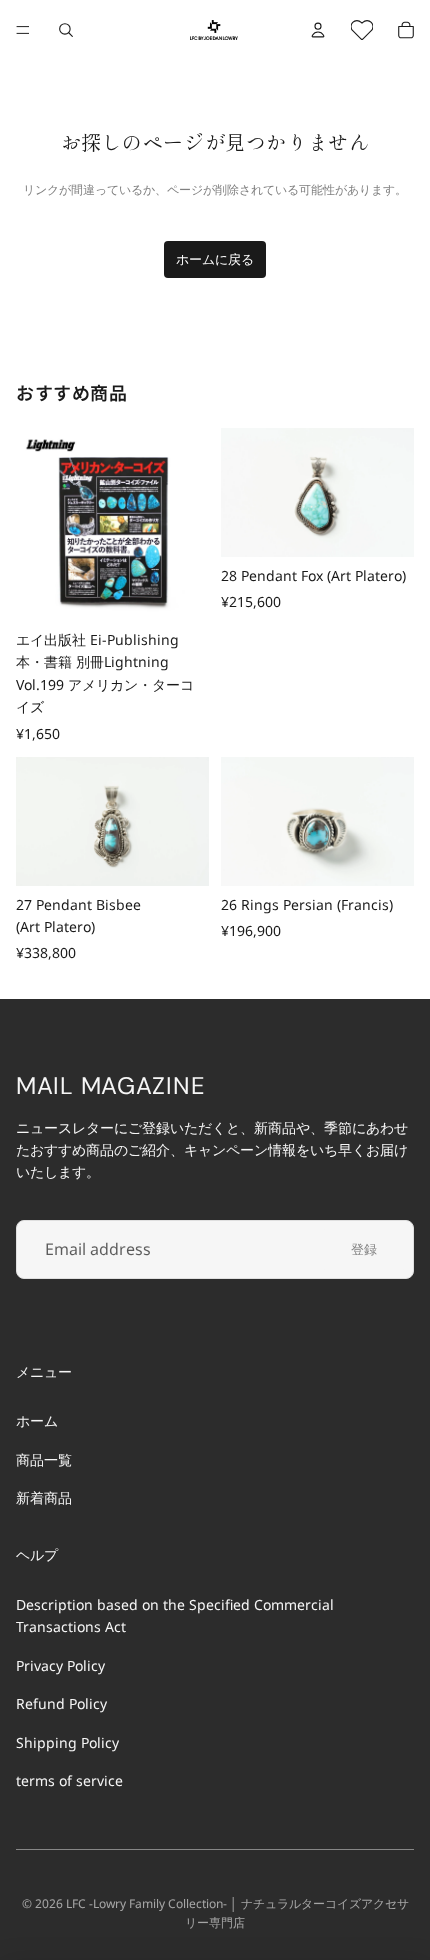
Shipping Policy (67, 1741)
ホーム (37, 1420)
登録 (364, 1249)
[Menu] (23, 30)
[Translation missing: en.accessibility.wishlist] (362, 30)
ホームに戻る (215, 259)
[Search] (66, 30)
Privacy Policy (60, 1665)
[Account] (318, 30)
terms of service (69, 1780)
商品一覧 (44, 1458)
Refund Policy (61, 1703)
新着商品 (44, 1497)
